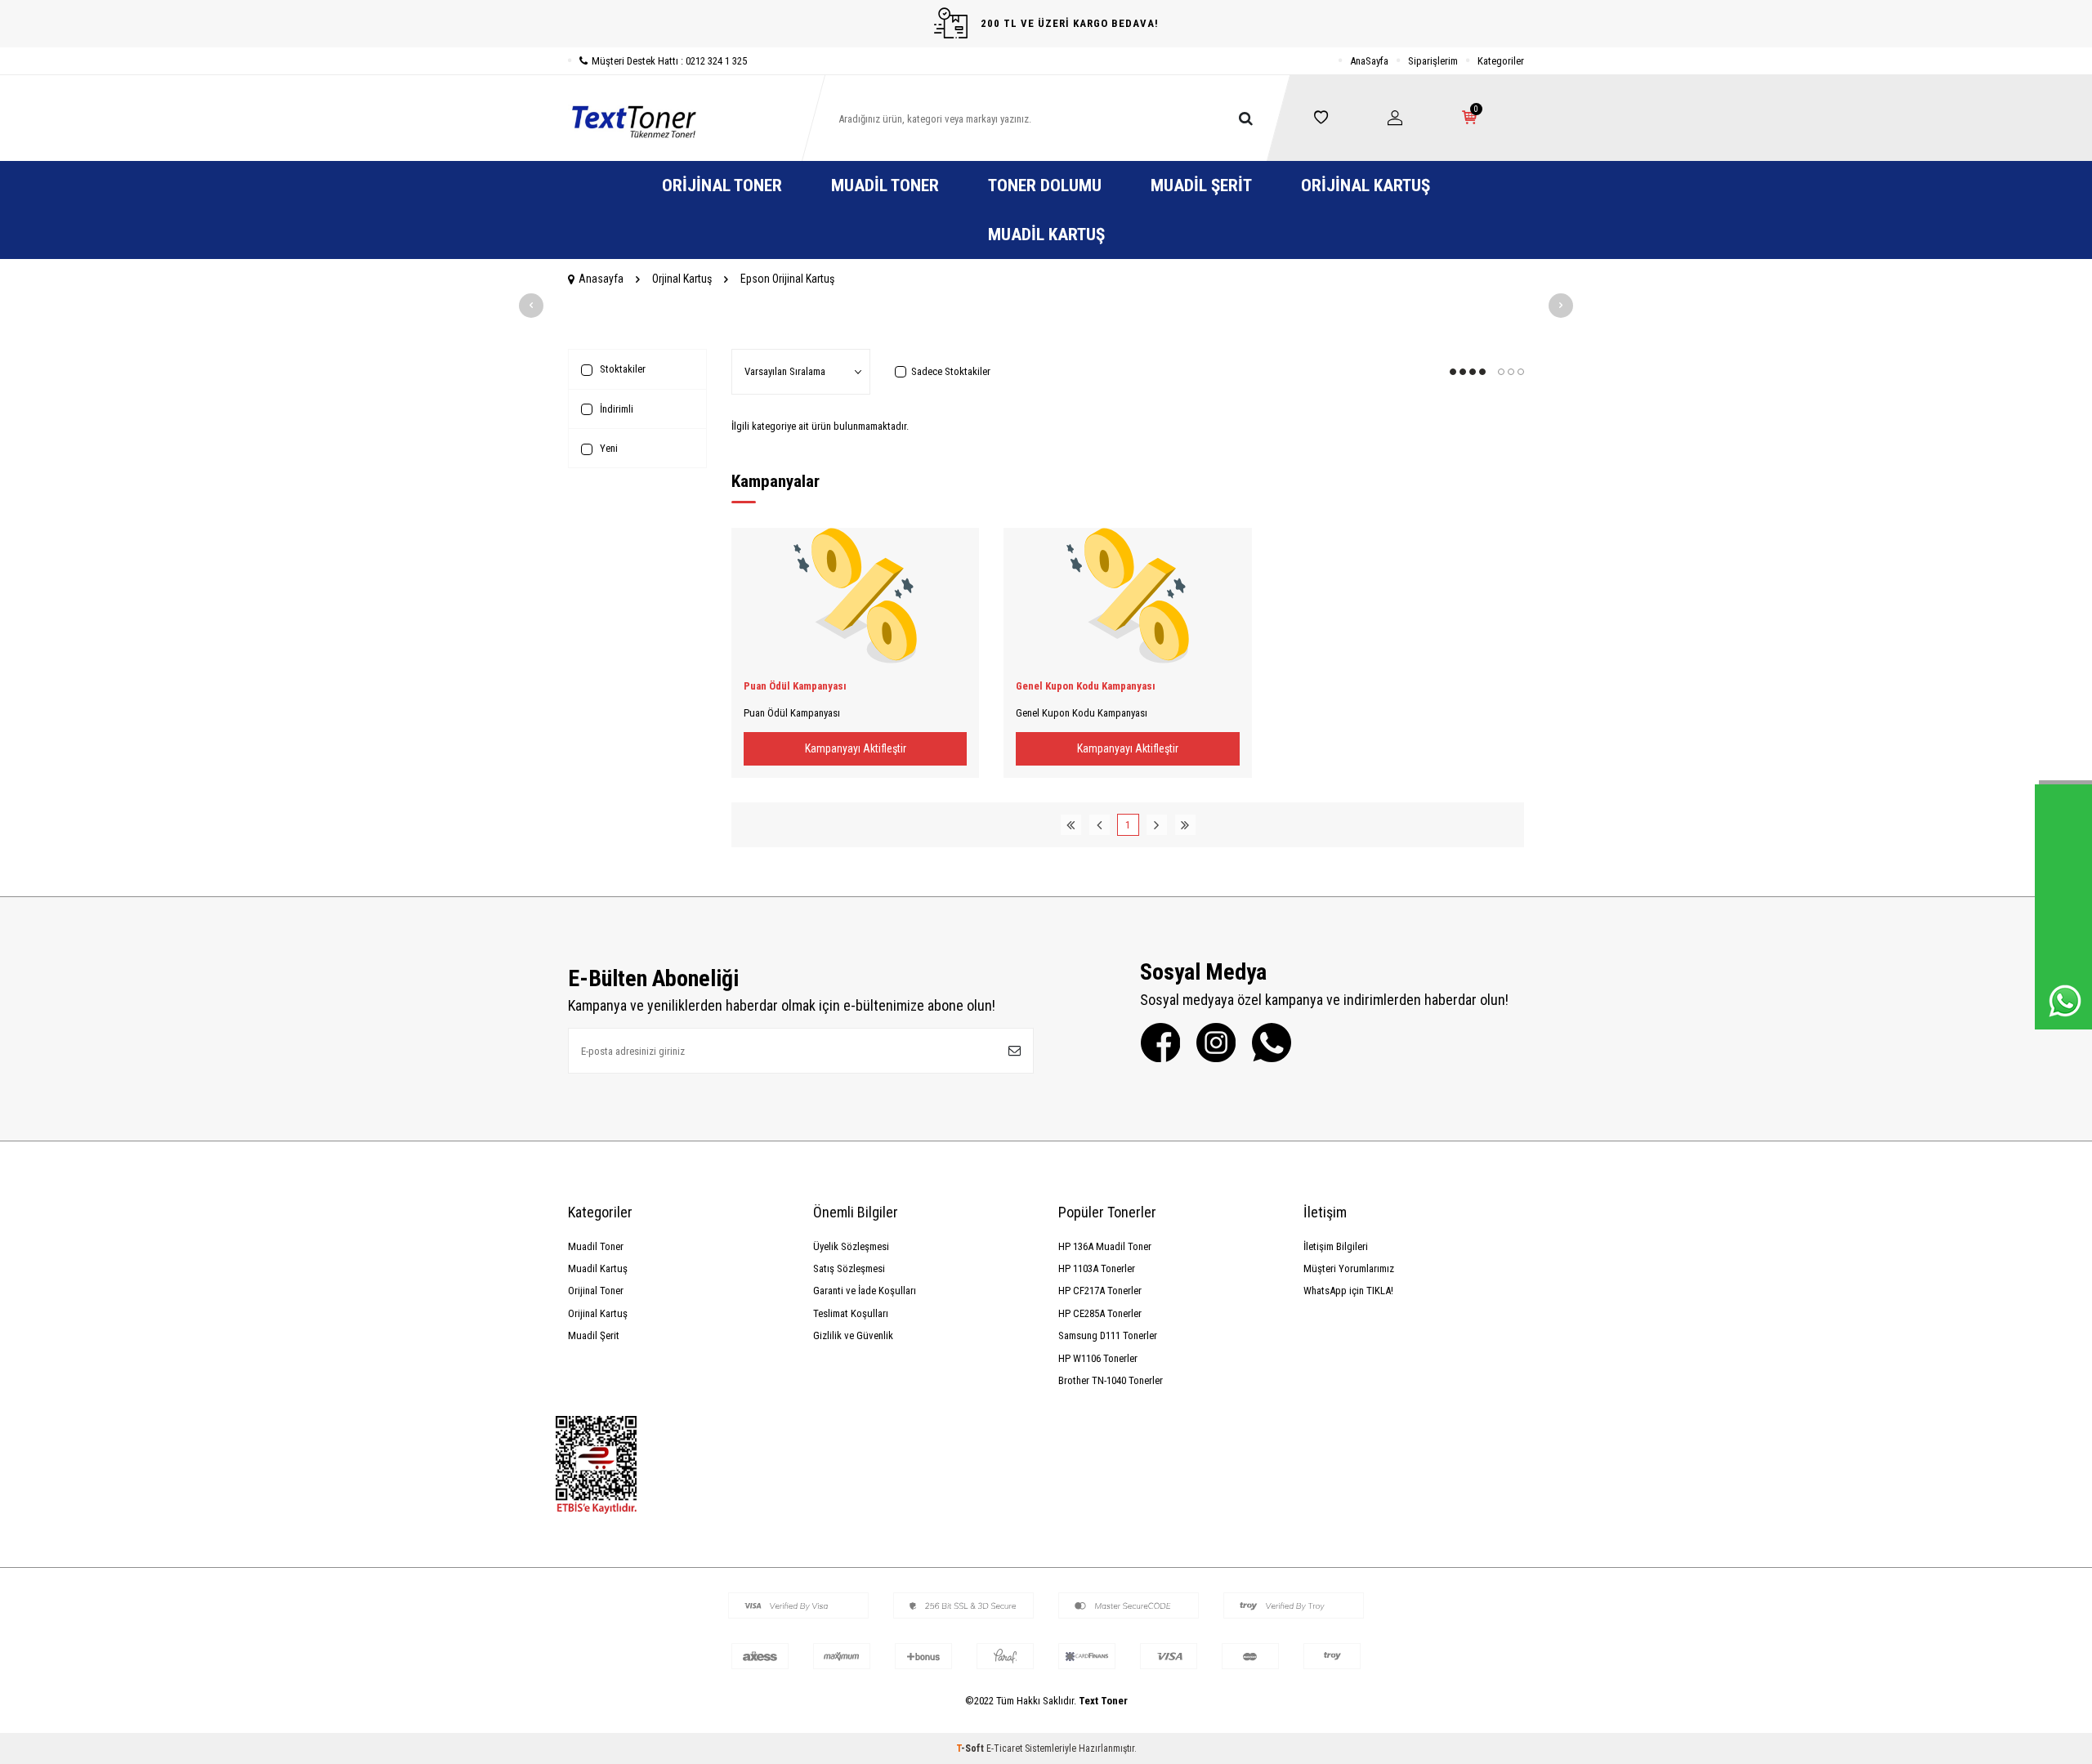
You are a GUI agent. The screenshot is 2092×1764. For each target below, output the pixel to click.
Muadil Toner (885, 185)
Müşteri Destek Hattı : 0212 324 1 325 (669, 61)
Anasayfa (601, 279)
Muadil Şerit (1201, 185)
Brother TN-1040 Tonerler (1111, 1380)
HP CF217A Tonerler (1100, 1291)
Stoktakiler (621, 369)
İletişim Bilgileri (1336, 1246)
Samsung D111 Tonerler (1108, 1335)
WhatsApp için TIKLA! (1348, 1291)
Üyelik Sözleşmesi (851, 1246)
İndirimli (615, 409)
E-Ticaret (1004, 1748)
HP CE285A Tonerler (1100, 1313)
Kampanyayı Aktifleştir (856, 748)
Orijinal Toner (722, 185)
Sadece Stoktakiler (951, 371)
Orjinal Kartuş (682, 279)
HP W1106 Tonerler (1098, 1358)
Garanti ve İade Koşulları (865, 1291)
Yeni (608, 448)
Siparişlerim (1433, 61)
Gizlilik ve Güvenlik (853, 1335)
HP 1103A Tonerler (1097, 1268)
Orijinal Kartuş (1366, 185)
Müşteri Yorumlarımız (1349, 1268)
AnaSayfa (1369, 61)
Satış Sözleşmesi (849, 1268)
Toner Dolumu (1045, 185)
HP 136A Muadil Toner (1105, 1246)
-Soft (971, 1748)
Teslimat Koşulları (851, 1313)
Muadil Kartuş (1046, 234)
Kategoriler (1501, 61)
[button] (531, 306)
